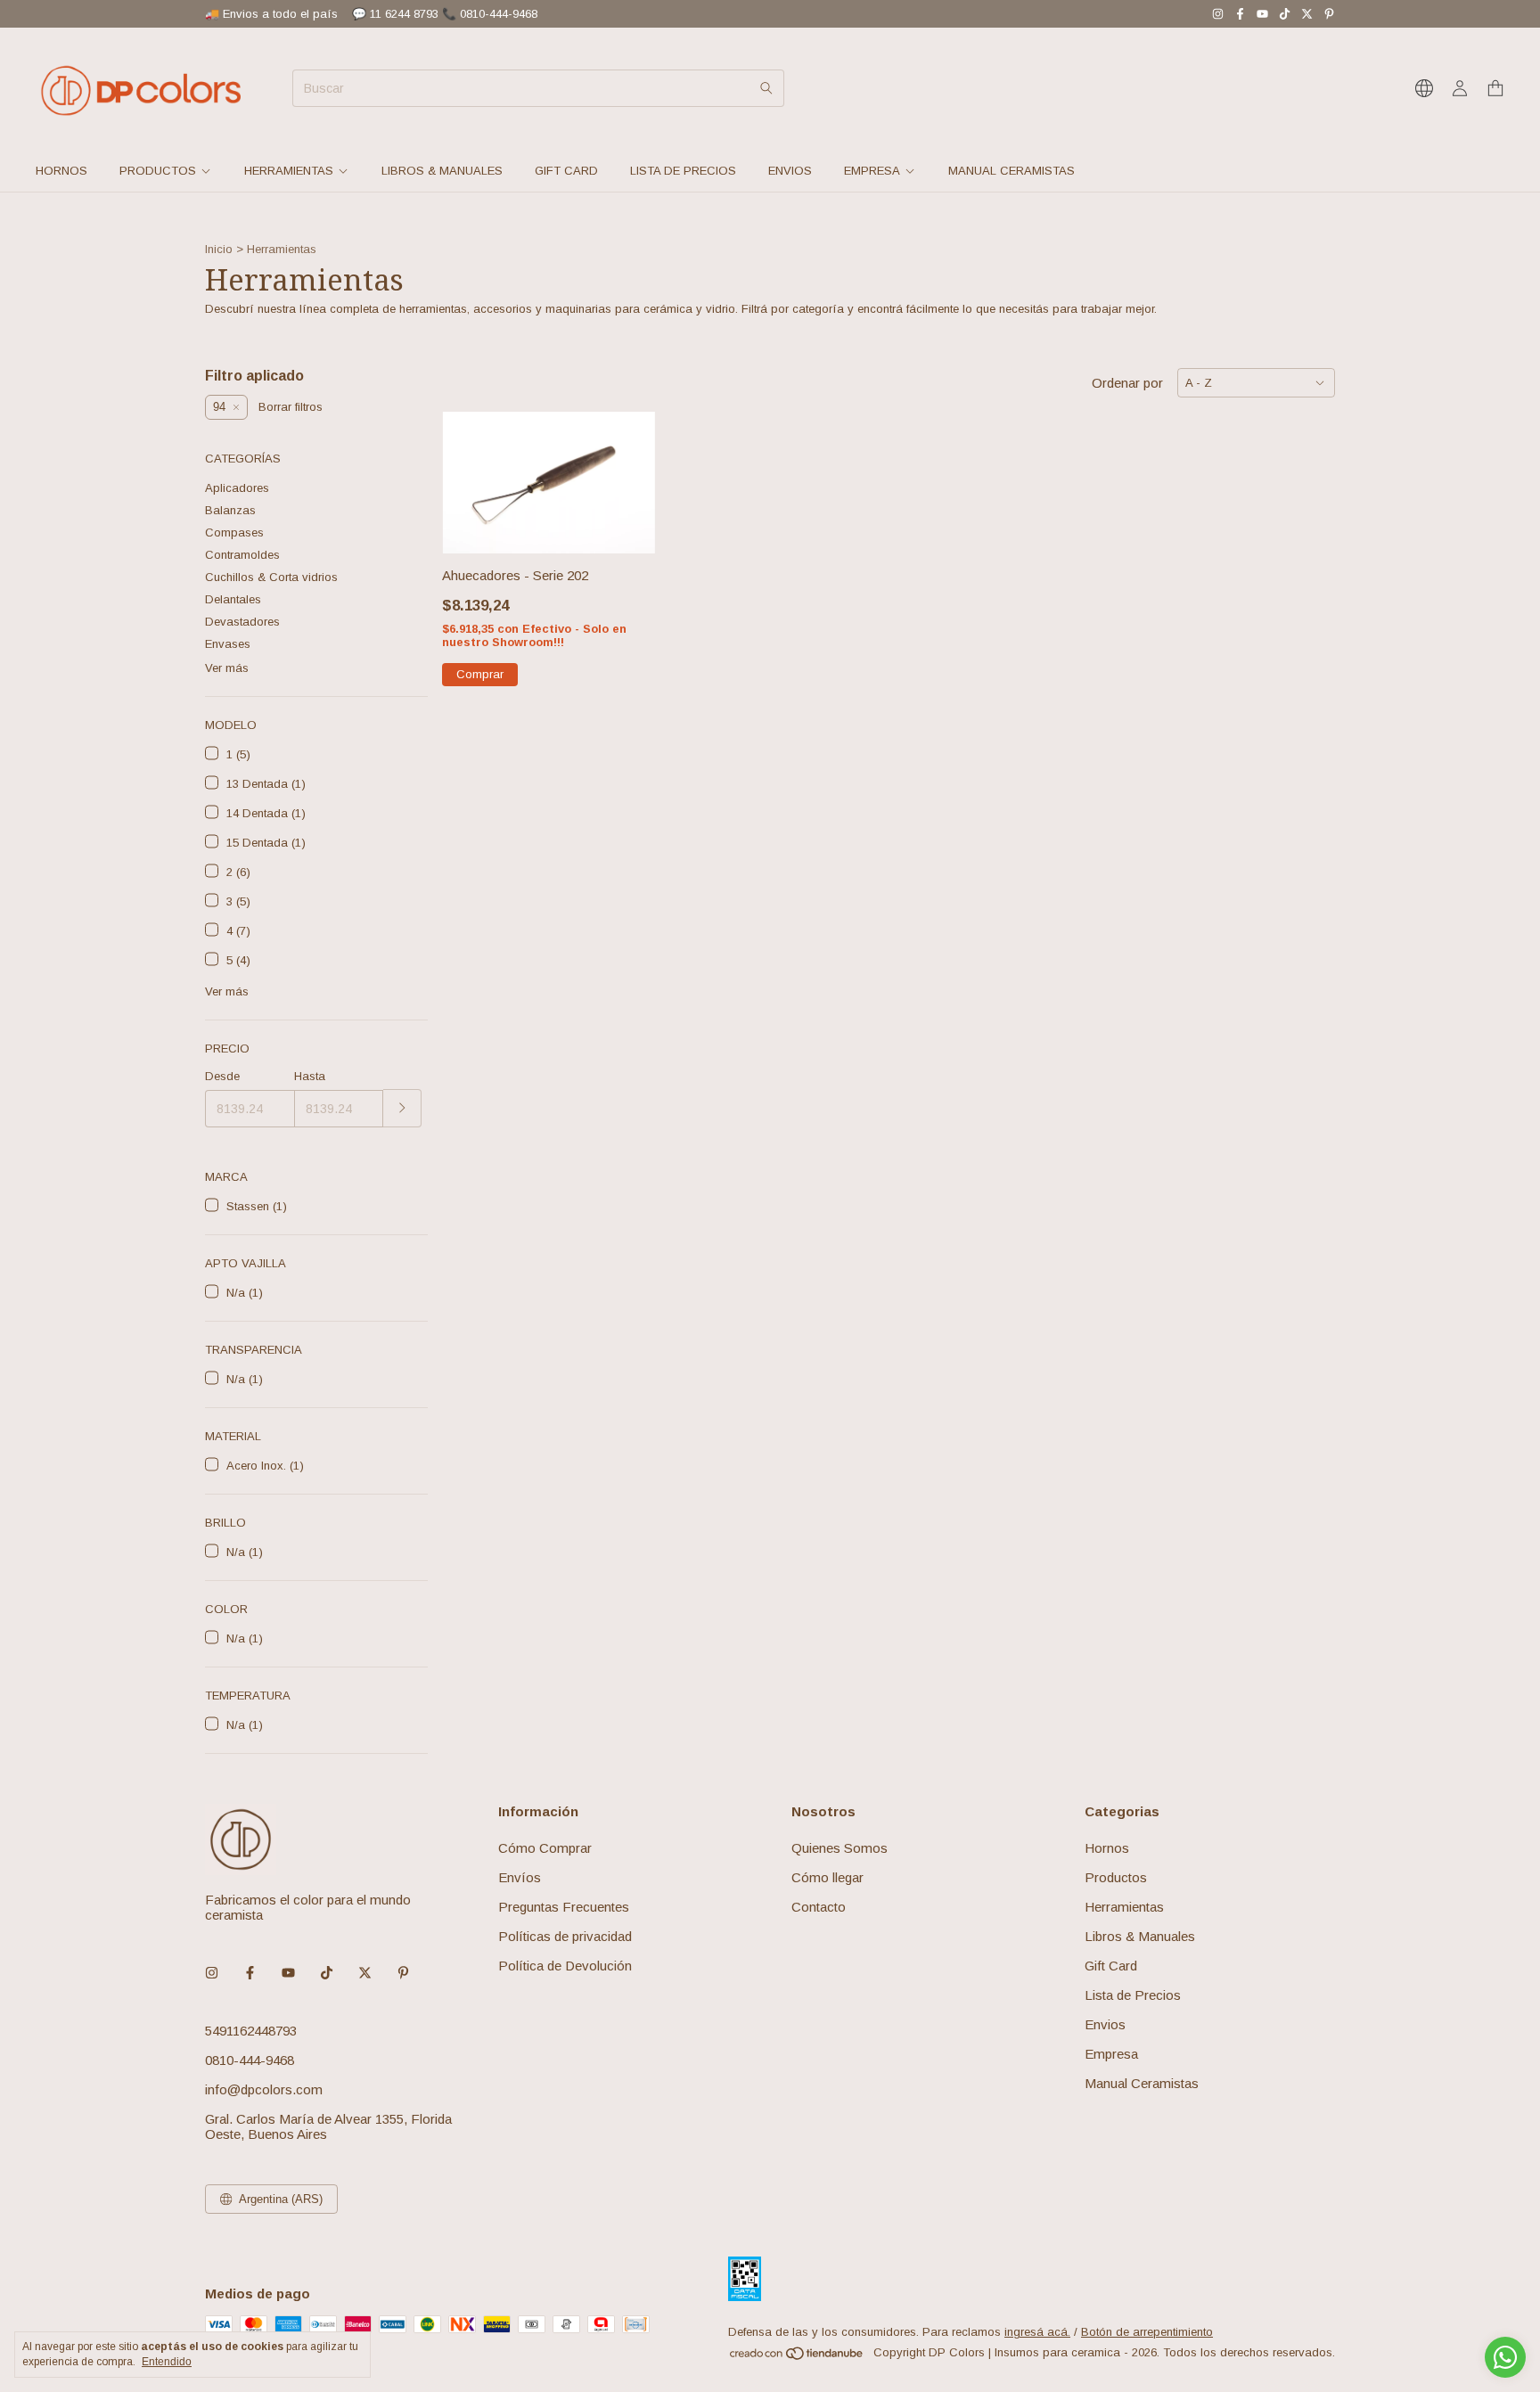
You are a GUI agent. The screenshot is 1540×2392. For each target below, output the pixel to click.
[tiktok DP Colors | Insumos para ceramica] (1285, 14)
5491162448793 (251, 2031)
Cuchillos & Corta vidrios (271, 577)
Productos (158, 171)
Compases (234, 532)
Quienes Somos (840, 1848)
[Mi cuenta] (1460, 89)
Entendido (167, 2362)
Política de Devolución (565, 1966)
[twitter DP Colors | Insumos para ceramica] (1307, 14)
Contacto (819, 1907)
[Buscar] (766, 88)
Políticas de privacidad (565, 1936)
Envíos (520, 1877)
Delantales (233, 599)
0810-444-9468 (250, 2060)
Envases (228, 644)
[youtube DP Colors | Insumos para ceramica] (1262, 14)
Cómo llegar (827, 1877)
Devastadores (242, 622)
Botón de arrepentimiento (1147, 2332)
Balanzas (230, 510)
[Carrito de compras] (1495, 89)
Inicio (219, 249)
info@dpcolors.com (264, 2089)
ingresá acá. (1037, 2332)
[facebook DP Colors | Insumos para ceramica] (1240, 14)
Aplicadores (237, 488)
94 (219, 407)
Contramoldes (242, 555)
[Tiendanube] (797, 2357)
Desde (222, 1076)
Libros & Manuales (442, 171)
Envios (790, 171)
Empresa (872, 171)
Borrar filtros (291, 407)
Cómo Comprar (545, 1848)
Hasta (310, 1076)
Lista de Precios (683, 171)
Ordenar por (1127, 383)
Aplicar (402, 1108)
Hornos (61, 171)
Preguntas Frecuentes (564, 1907)
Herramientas (289, 171)
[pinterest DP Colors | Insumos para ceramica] (1329, 14)
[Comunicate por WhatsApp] (1505, 2357)
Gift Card (566, 171)
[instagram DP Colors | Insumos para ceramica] (1218, 14)
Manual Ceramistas (1012, 171)
